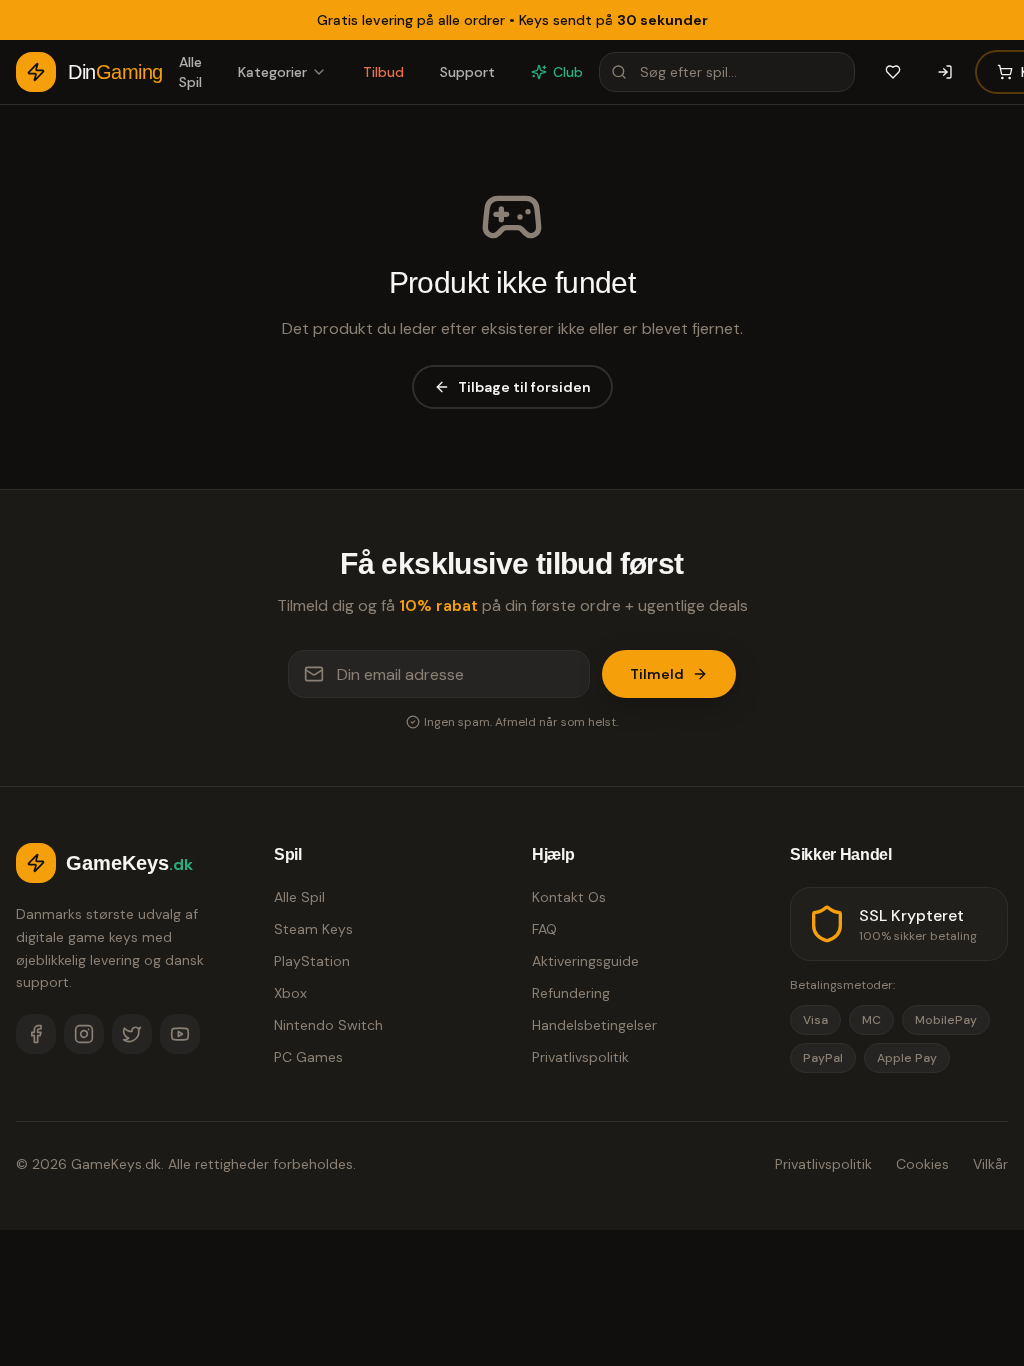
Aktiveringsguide (585, 961)
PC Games (308, 1057)
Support (467, 72)
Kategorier (272, 72)
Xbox (290, 993)
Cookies (922, 1164)
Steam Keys (313, 929)
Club (568, 72)
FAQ (544, 929)
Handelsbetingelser (594, 1025)
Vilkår (990, 1164)
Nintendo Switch (328, 1025)
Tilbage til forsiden (524, 387)
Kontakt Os (569, 897)
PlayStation (312, 961)
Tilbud (383, 72)
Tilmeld (657, 674)
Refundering (571, 993)
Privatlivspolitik (580, 1057)
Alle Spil (190, 72)
